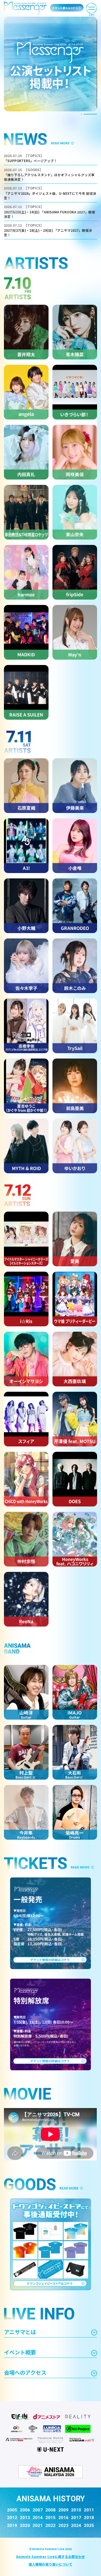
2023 (63, 2526)
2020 (25, 2526)
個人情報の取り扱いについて (50, 2564)
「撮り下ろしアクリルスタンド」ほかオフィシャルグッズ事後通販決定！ (49, 177)
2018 (89, 2518)
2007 (38, 2510)
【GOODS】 (34, 170)
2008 (50, 2510)
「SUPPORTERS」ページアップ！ (31, 161)
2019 (12, 2526)
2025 (89, 2526)
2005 (12, 2510)
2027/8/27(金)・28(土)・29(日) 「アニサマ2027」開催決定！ (48, 233)
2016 (63, 2518)
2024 (76, 2526)
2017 (76, 2518)
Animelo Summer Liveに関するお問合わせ (50, 2557)
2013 (25, 2518)
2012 (12, 2518)
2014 (38, 2518)
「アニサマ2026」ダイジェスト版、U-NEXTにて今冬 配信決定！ (50, 196)
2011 (89, 2510)
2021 (38, 2526)
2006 (25, 2510)
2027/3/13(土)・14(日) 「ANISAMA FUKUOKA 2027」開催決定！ (50, 214)
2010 (76, 2510)
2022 (50, 2526)
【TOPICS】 (34, 156)
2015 (50, 2518)
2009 (63, 2510)
